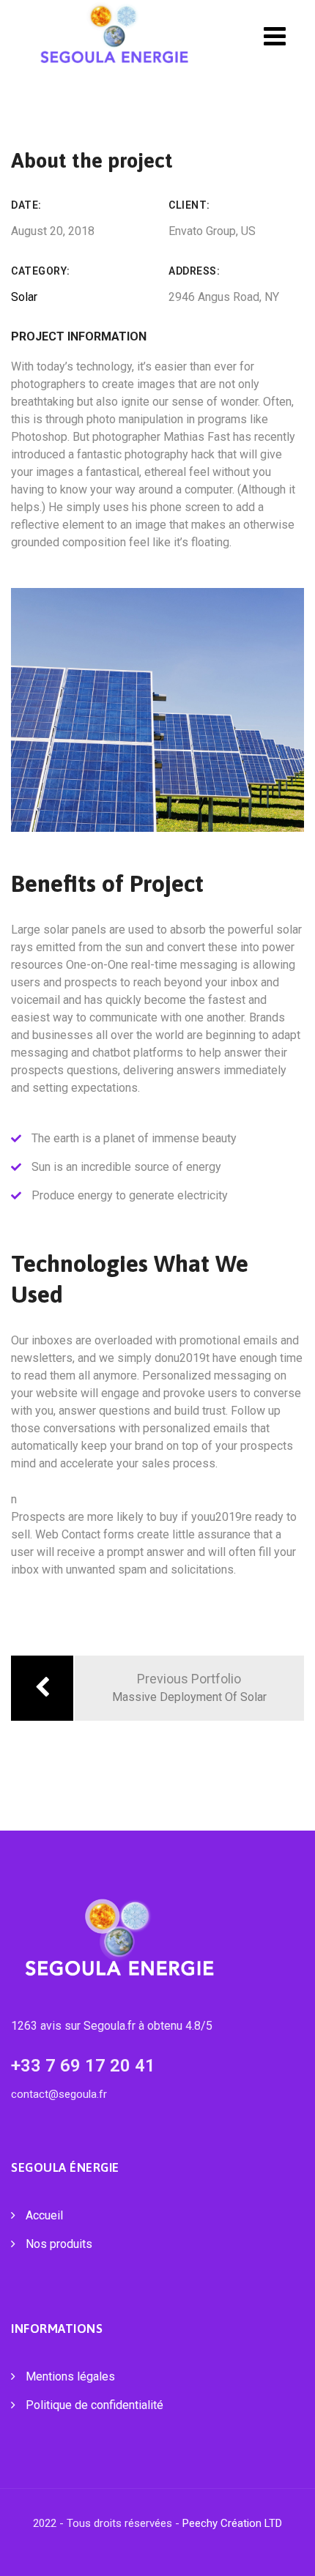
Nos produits (59, 2244)
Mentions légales (70, 2376)
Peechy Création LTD (232, 2523)
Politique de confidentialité (94, 2405)
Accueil (44, 2215)
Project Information (79, 336)
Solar (24, 297)
